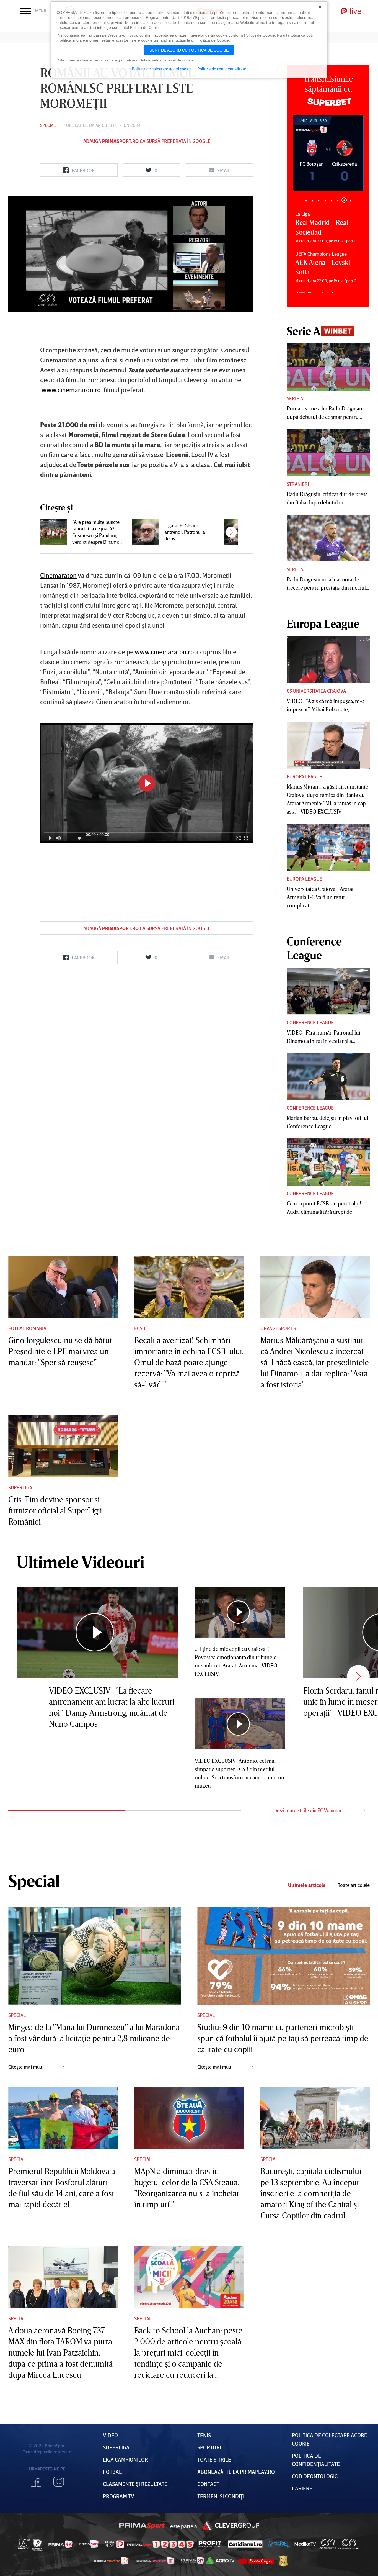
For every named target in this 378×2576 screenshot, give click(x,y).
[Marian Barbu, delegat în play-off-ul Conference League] (328, 1077)
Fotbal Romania (27, 1328)
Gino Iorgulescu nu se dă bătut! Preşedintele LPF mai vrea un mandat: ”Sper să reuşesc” (61, 1351)
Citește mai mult (26, 2067)
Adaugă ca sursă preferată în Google (147, 141)
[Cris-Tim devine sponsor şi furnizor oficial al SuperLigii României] (63, 1446)
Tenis (204, 2435)
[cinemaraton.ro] (328, 2544)
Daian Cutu (101, 125)
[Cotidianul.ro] (245, 2544)
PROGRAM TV (119, 2496)
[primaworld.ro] (192, 2560)
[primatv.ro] (24, 2544)
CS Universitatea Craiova (316, 691)
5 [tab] (331, 201)
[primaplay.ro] (114, 2544)
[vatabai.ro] (283, 2561)
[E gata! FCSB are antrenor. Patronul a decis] (146, 532)
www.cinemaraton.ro (71, 390)
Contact (208, 2484)
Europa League (304, 776)
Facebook (36, 2482)
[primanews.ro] (89, 2544)
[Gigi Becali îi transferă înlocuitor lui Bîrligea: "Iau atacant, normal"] (238, 532)
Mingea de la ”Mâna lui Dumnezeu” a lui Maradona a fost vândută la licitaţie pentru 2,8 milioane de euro (94, 2038)
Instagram (59, 2482)
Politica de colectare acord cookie (162, 69)
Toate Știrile (214, 2459)
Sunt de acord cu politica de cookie (189, 50)
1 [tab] (306, 201)
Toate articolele (354, 1885)
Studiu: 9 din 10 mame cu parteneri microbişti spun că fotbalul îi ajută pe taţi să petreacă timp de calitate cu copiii (283, 2038)
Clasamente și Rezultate (135, 2484)
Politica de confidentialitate (222, 69)
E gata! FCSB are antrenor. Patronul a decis (185, 532)
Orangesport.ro (280, 1328)
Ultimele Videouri (81, 1562)
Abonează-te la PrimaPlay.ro (236, 2472)
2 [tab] (312, 201)
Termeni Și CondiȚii (222, 2496)
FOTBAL (112, 2472)
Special (48, 125)
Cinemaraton (58, 575)
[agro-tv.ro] (220, 2561)
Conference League (310, 1022)
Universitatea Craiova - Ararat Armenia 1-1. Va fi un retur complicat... (320, 897)
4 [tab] (325, 201)
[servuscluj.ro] (256, 2561)
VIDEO (110, 2435)
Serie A (295, 398)
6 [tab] (338, 201)
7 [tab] (344, 201)
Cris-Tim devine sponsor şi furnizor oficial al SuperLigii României (55, 1510)
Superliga (20, 1487)
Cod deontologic (315, 2476)
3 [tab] (319, 201)
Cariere (302, 2488)
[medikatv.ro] (305, 2544)
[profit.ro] (210, 2544)
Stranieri (298, 484)
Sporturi (209, 2447)
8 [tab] (350, 200)
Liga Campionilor (125, 2459)
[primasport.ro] (160, 2544)
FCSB (140, 1328)
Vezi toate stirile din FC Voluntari (310, 1810)
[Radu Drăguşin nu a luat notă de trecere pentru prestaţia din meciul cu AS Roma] (328, 538)
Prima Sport (142, 2526)
